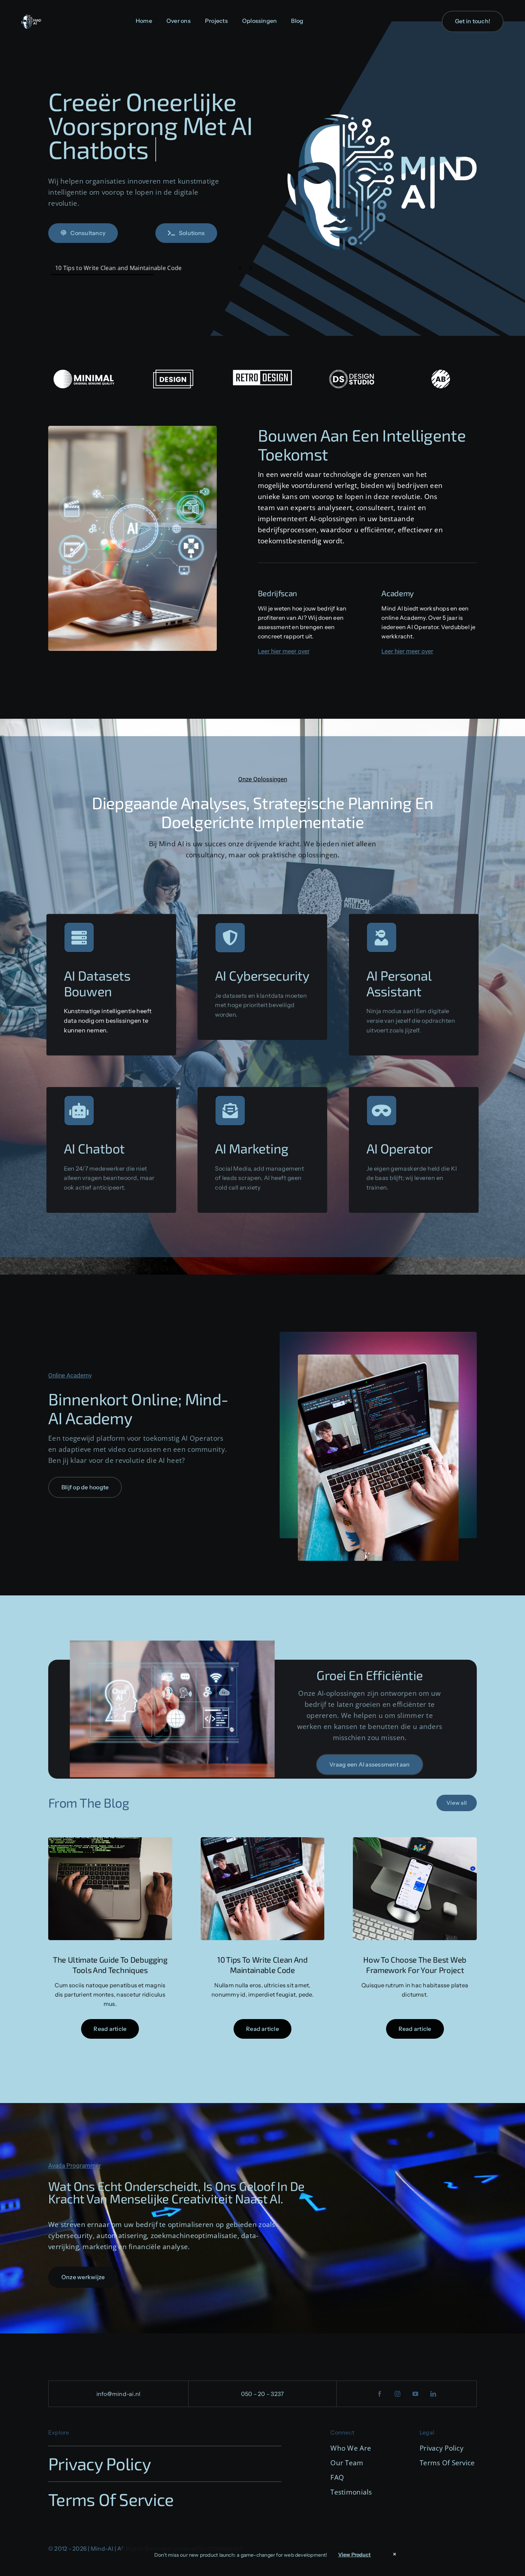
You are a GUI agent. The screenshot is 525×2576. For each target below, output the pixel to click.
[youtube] (416, 2394)
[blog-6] (263, 1840)
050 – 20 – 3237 (263, 2394)
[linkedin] (434, 2394)
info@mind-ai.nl (119, 2394)
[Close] (395, 2554)
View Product (355, 2555)
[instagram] (398, 2394)
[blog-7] (415, 1840)
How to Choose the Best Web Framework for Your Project (132, 268)
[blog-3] (110, 1840)
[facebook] (380, 2394)
